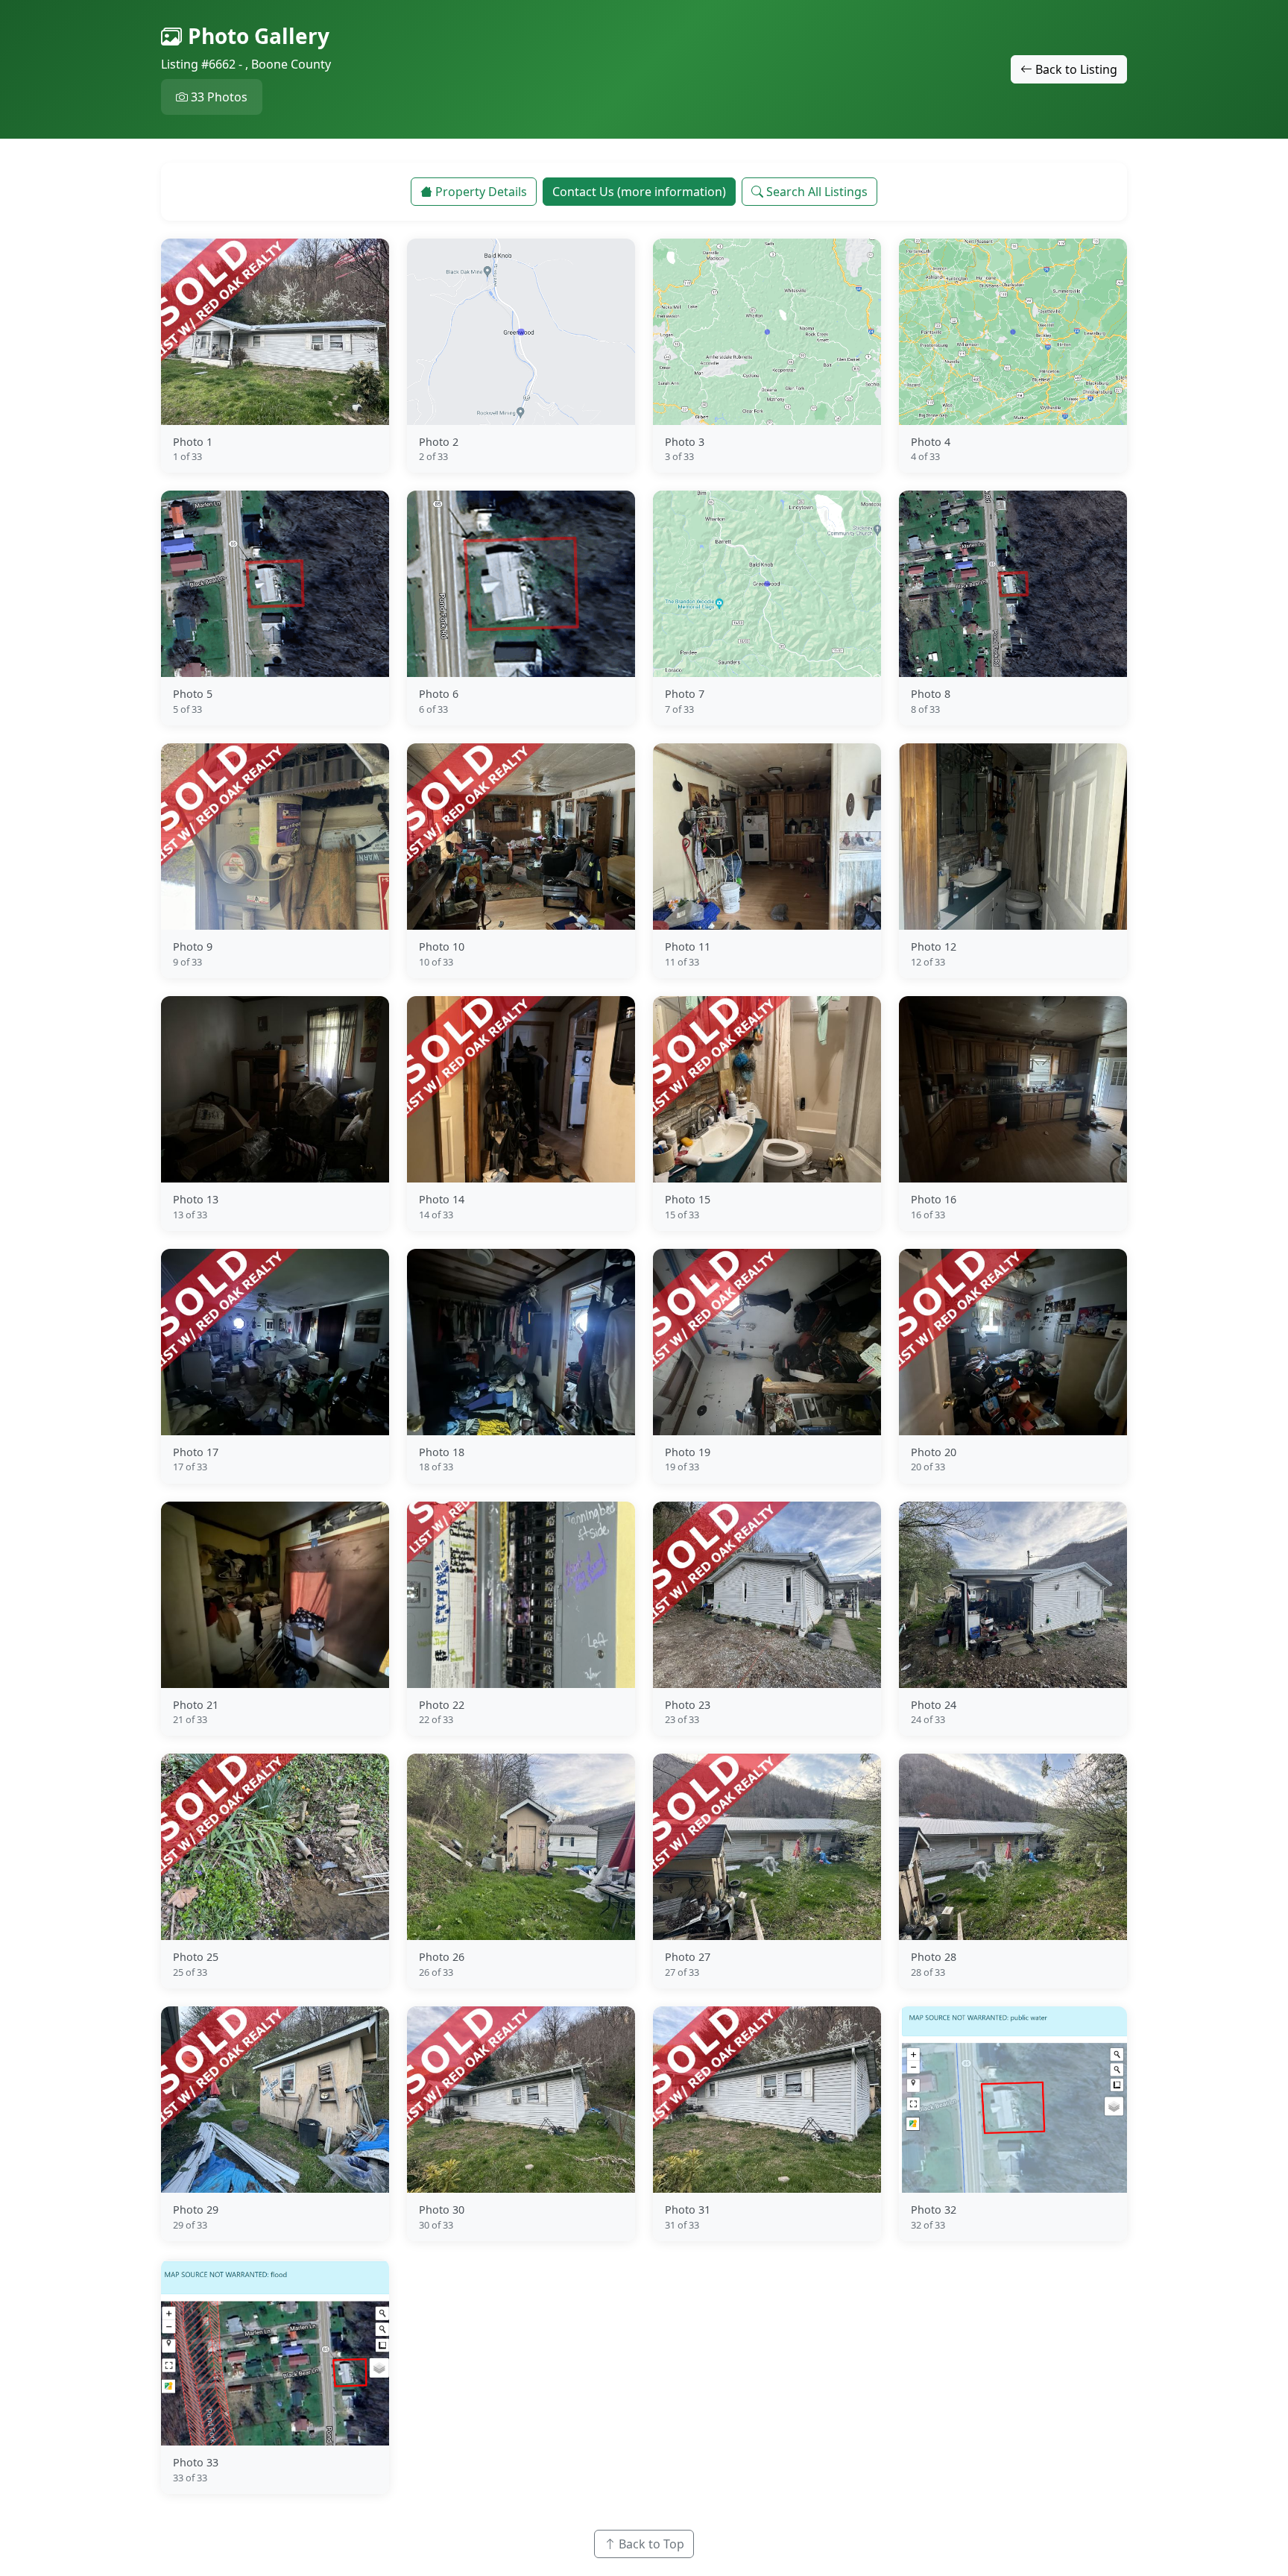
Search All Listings (817, 192)
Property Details (481, 192)
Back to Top (651, 2544)
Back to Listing (1076, 69)
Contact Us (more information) (639, 192)
